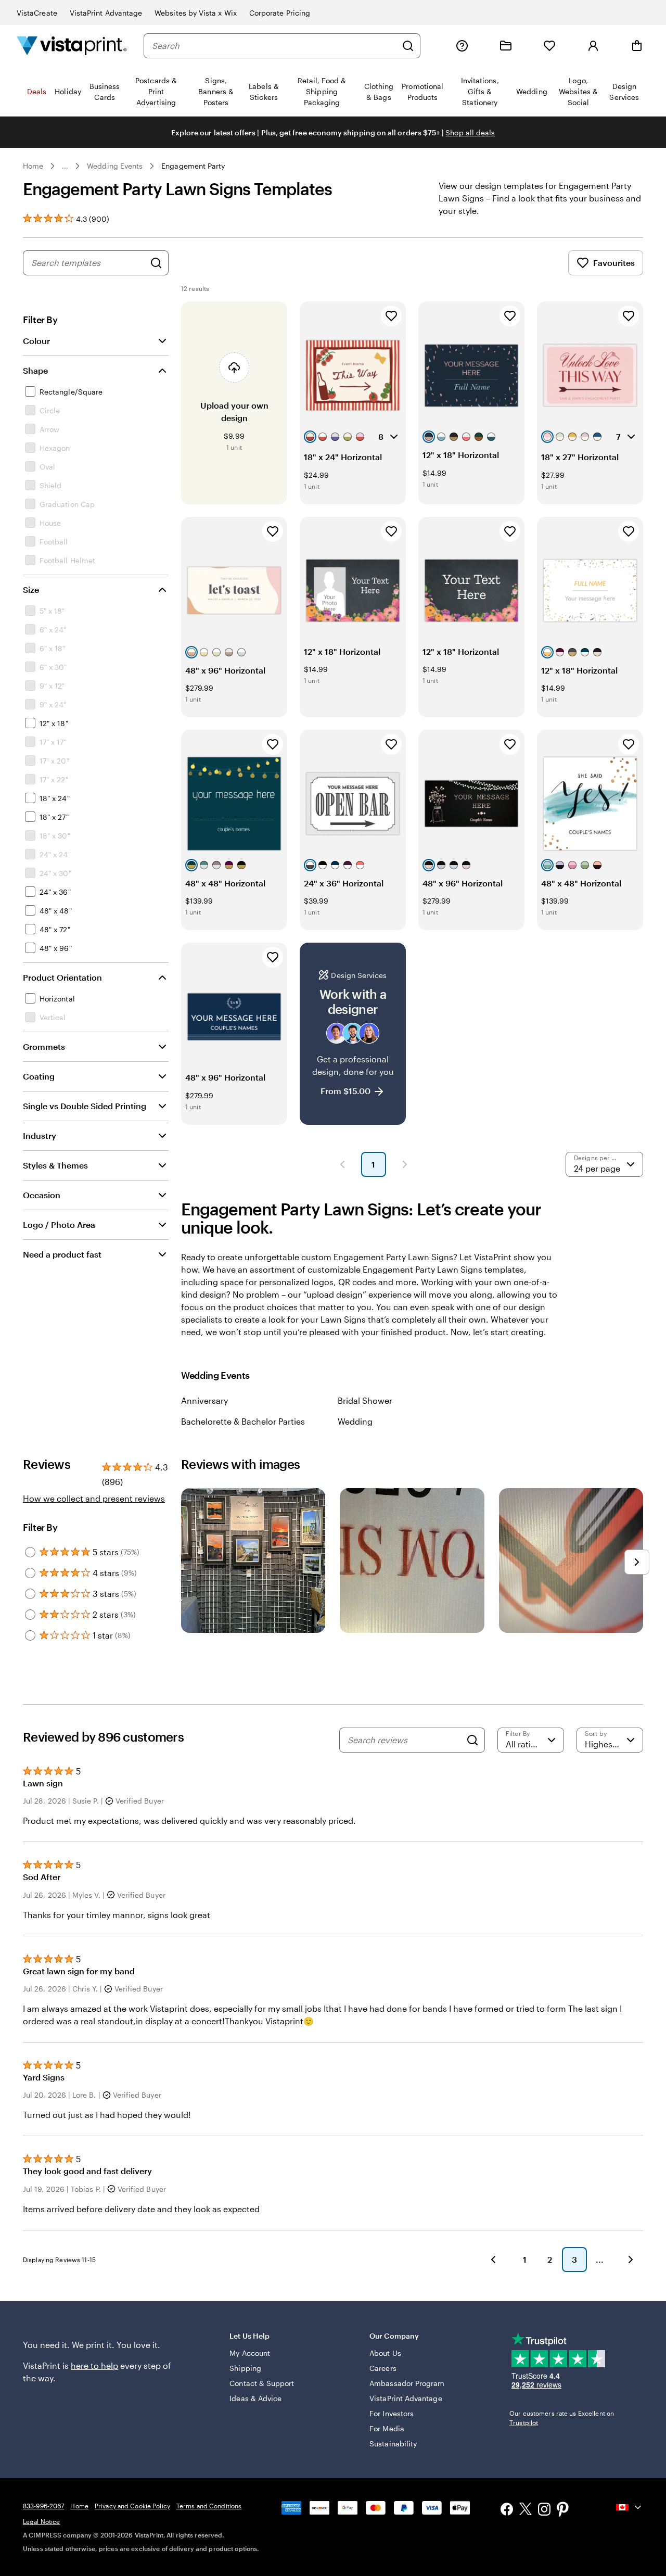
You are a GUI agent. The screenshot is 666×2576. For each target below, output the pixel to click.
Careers (383, 2368)
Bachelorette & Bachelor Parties (243, 1421)
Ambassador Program (407, 2383)
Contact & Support (262, 2383)
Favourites (614, 263)
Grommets (44, 1046)
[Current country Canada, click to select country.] (630, 2507)
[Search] (408, 46)
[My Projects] (506, 46)
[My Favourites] (549, 46)
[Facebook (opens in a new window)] (507, 2510)
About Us (385, 2353)
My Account (250, 2353)
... (65, 166)
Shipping (245, 2368)
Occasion (42, 1195)
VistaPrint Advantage (106, 13)
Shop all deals (470, 132)
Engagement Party (193, 166)
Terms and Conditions (209, 2506)
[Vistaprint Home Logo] (72, 46)
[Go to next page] (631, 2260)
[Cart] (637, 46)
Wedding (355, 1421)
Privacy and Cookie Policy (132, 2506)
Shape (35, 370)
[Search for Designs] (156, 263)
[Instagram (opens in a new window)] (544, 2510)
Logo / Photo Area (59, 1224)
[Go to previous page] (493, 2260)
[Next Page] (405, 1164)
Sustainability (393, 2444)
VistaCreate (37, 13)
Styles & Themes (55, 1165)
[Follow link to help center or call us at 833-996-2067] (462, 46)
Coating (39, 1076)
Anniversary (204, 1400)
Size (31, 589)
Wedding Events (115, 166)
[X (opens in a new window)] (526, 2511)
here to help (94, 2365)
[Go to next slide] (637, 1562)
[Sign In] (593, 46)
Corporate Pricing (280, 13)
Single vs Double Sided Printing (85, 1106)
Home (33, 166)
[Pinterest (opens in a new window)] (563, 2510)
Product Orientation (62, 977)
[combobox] (274, 46)
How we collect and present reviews (94, 1498)
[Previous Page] (342, 1164)
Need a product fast (62, 1254)
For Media (387, 2428)
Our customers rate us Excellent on (562, 2418)
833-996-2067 (43, 2506)
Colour (36, 341)
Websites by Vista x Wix (196, 13)
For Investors (392, 2413)
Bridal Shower (365, 1400)
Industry (40, 1135)
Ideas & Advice (255, 2398)
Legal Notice (41, 2521)
